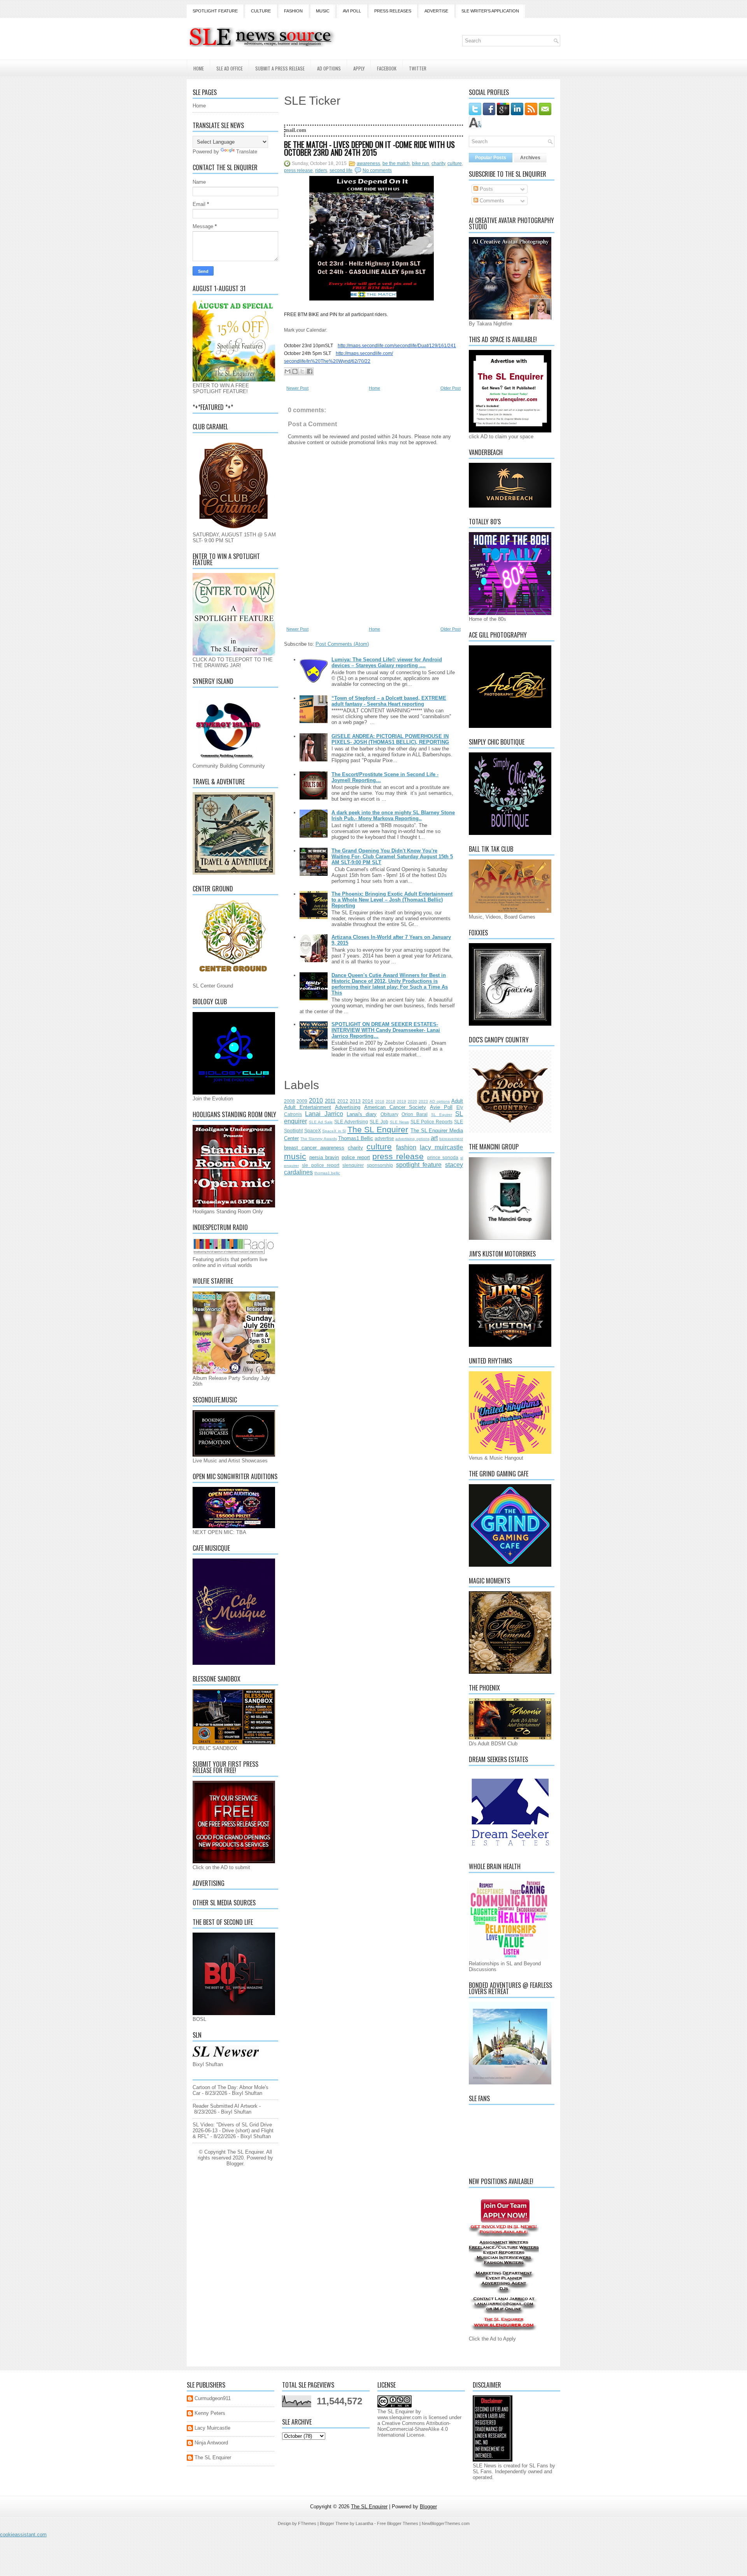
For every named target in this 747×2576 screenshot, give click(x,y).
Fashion (293, 11)
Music (323, 11)
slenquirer (353, 1165)
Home (199, 68)
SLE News (399, 1122)
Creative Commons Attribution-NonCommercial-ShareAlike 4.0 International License (414, 2429)
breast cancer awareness (314, 1148)
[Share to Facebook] (310, 371)
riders (321, 170)
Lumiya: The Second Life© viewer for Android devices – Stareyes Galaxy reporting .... (387, 662)
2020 (412, 1101)
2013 (355, 1101)
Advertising (348, 1107)
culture (455, 163)
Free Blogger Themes (398, 2523)
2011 (330, 1101)
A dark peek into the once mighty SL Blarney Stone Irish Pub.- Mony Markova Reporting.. (393, 815)
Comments (491, 201)
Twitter (418, 68)
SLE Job (379, 1122)
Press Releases (393, 11)
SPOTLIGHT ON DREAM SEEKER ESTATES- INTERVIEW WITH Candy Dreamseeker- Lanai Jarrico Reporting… (386, 1030)
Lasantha (364, 2523)
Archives (530, 158)
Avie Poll (441, 1107)
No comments (377, 170)
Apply (359, 68)
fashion (406, 1147)
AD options (440, 1101)
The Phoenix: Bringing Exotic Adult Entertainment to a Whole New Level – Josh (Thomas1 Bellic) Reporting (392, 900)
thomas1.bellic (327, 1173)
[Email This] (288, 371)
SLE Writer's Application (490, 11)
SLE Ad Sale (321, 1122)
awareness (368, 163)
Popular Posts (491, 158)
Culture (261, 11)
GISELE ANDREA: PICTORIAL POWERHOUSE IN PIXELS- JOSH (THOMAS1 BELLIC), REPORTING (390, 739)
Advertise (436, 11)
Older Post (451, 388)
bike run (421, 163)
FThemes (307, 2523)
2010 (316, 1101)
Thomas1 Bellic (356, 1138)
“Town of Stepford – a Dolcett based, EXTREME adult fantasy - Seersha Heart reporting (389, 701)
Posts (486, 189)
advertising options (412, 1139)
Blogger (235, 2164)
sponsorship (380, 1165)
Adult (457, 1101)
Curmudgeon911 (213, 2398)
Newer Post (297, 388)
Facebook (387, 68)
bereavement (451, 1139)
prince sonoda (443, 1157)
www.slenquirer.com (400, 2417)
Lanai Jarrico (324, 1114)
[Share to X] (302, 371)
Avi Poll (352, 11)
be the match (396, 163)
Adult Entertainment (308, 1107)
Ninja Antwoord (211, 2443)
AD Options (329, 68)
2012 (343, 1101)
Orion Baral (415, 1114)
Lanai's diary (362, 1114)
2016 (380, 1101)
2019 (402, 1101)
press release (298, 170)
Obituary (389, 1114)
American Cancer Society (395, 1107)
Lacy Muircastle (212, 2428)
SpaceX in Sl (334, 1131)
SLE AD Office (230, 68)
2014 (368, 1101)
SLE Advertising (351, 1122)
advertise (384, 1138)
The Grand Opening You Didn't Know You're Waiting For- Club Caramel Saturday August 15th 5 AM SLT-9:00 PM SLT (392, 857)
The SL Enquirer (378, 1129)
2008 (289, 1101)
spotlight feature (419, 1165)
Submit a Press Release (280, 68)
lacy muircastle (441, 1147)
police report (356, 1157)
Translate (247, 152)
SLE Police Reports (431, 1122)
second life (341, 170)
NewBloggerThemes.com (446, 2523)
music (295, 1156)
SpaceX (313, 1131)
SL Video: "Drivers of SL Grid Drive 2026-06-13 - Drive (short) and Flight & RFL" (233, 2131)
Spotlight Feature (215, 11)
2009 (302, 1101)
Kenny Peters (210, 2413)
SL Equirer (442, 1115)
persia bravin (324, 1157)
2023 (423, 1101)
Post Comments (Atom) (342, 644)
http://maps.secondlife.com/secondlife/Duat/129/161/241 (397, 346)
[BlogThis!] (295, 371)
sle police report (321, 1165)
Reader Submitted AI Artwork (225, 2106)
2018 (391, 1101)
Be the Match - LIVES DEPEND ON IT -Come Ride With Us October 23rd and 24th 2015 (369, 148)
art (434, 1138)
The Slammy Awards (318, 1139)
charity (438, 163)
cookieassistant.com (23, 2535)
